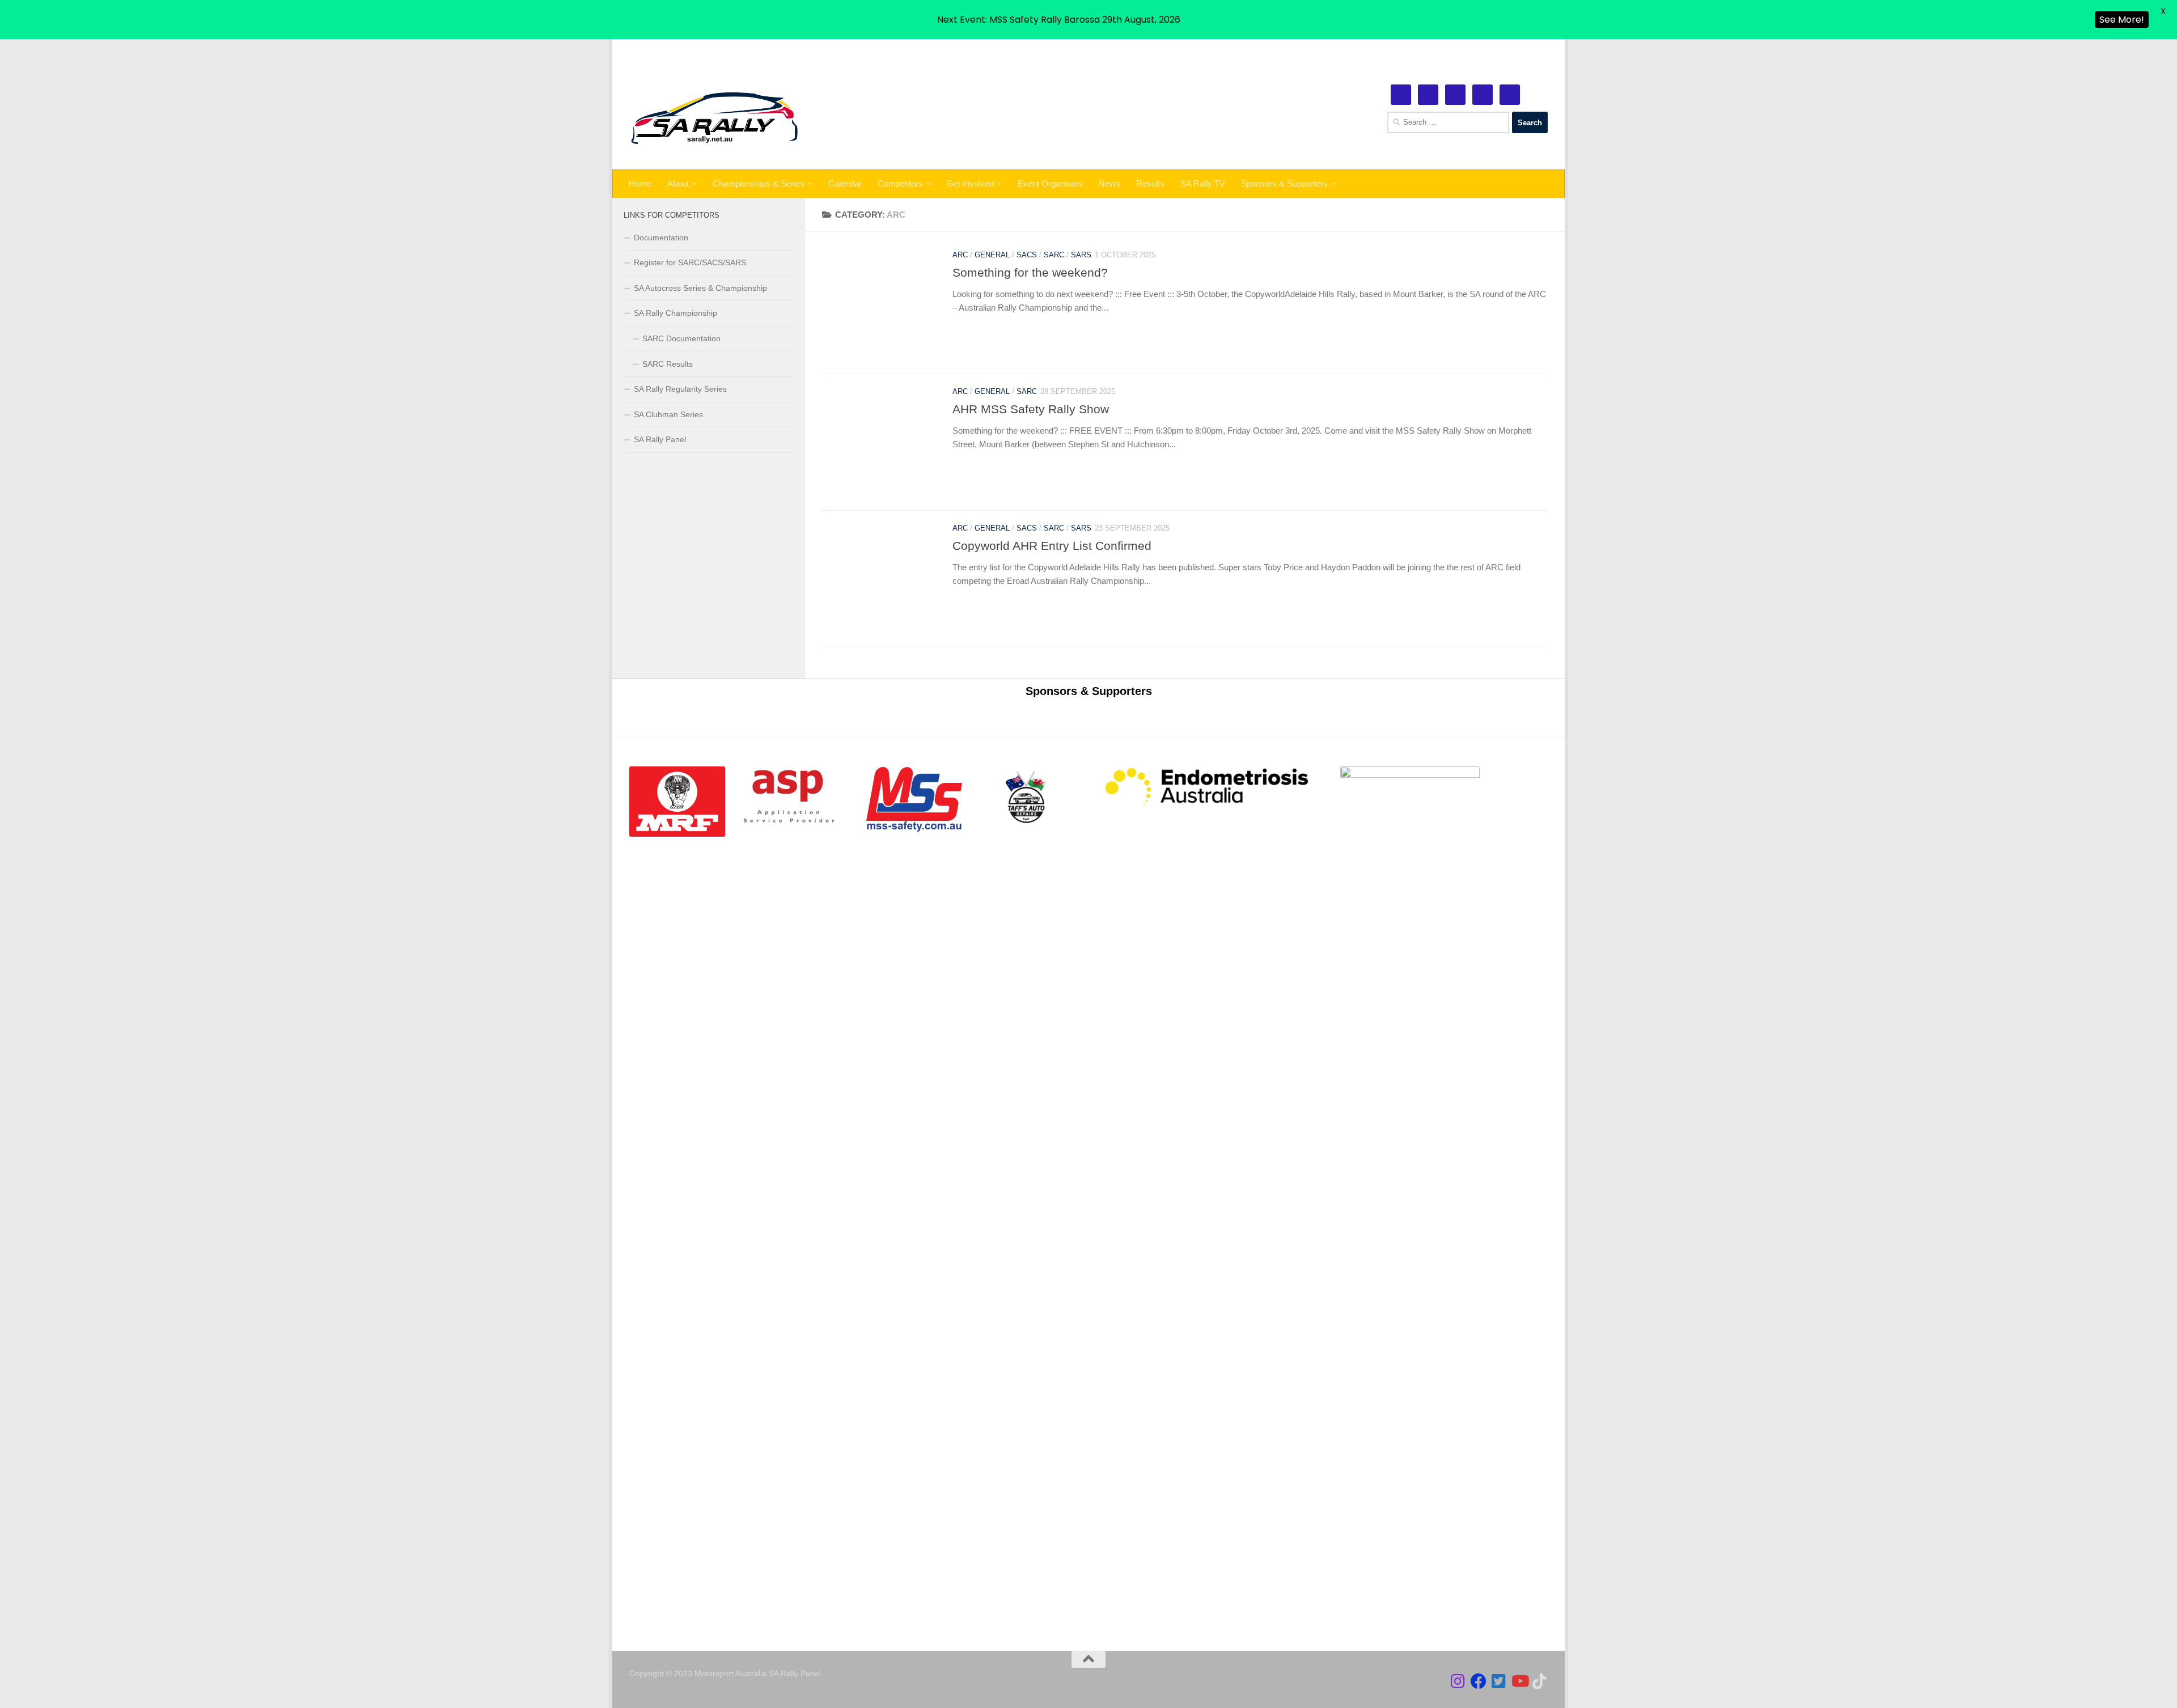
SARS (1081, 255)
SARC (1054, 255)
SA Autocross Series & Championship (700, 288)
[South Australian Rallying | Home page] (715, 118)
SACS (1027, 255)
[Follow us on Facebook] (1479, 1681)
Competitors (900, 183)
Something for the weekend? (1030, 273)
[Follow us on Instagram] (1458, 1681)
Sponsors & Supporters (1284, 183)
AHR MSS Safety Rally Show (1031, 410)
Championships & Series (759, 183)
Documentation (661, 238)
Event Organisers (1050, 183)
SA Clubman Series (668, 414)
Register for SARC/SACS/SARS (690, 262)
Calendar (845, 183)
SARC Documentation (681, 338)
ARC (960, 255)
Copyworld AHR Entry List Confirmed (1052, 546)
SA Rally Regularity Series (680, 389)
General (992, 255)
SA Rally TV (1203, 183)
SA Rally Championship (675, 313)
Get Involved (970, 183)
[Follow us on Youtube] (1519, 1681)
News (1109, 183)
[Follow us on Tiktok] (1540, 1681)
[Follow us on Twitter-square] (1499, 1681)
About (678, 183)
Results (1150, 183)
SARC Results (668, 364)
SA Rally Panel (660, 439)
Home (640, 183)
